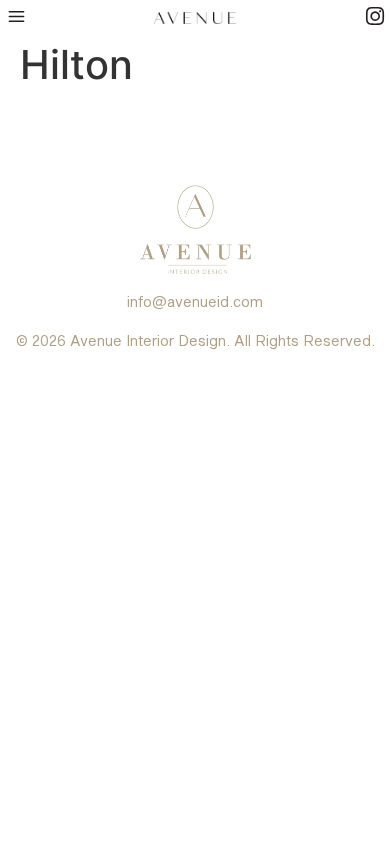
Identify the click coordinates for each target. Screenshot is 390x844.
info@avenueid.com (195, 301)
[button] (16, 16)
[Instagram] (374, 16)
